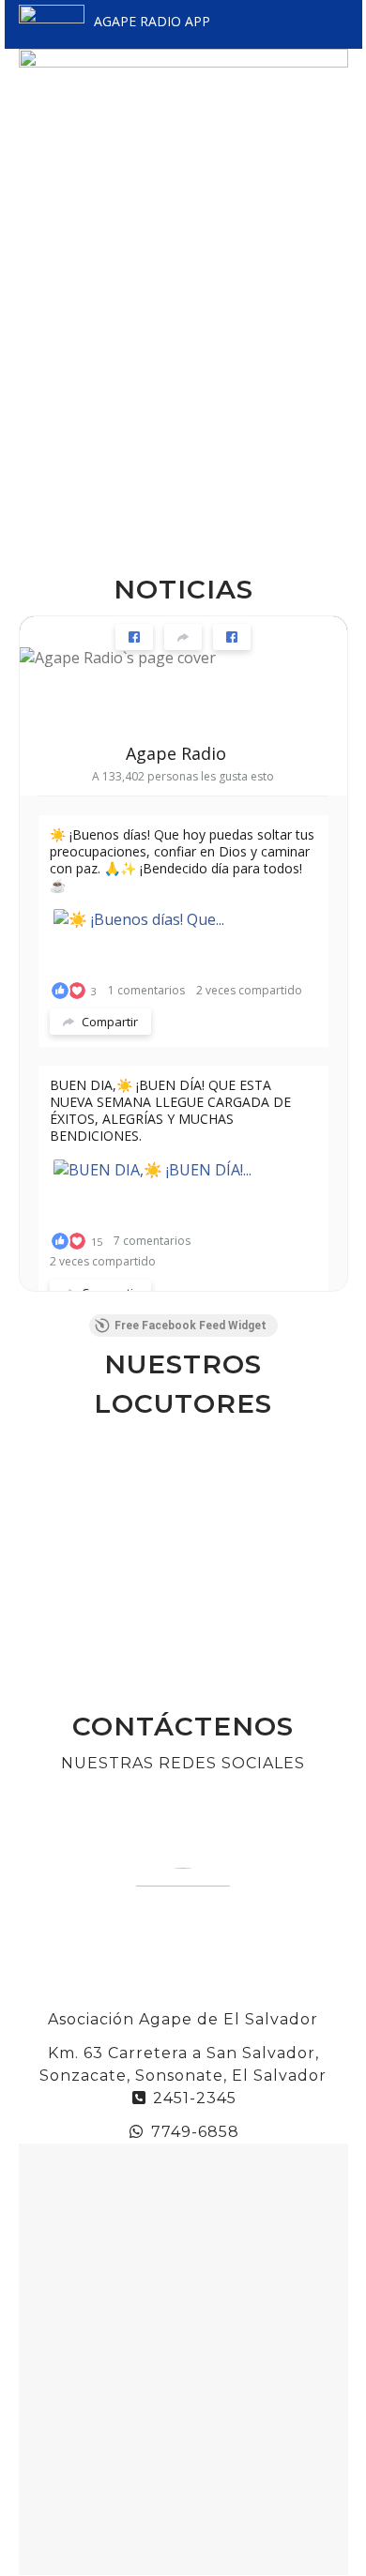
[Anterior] (41, 1563)
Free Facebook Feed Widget (191, 1326)
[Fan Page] (134, 637)
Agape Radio (176, 753)
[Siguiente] (326, 1563)
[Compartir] (183, 637)
